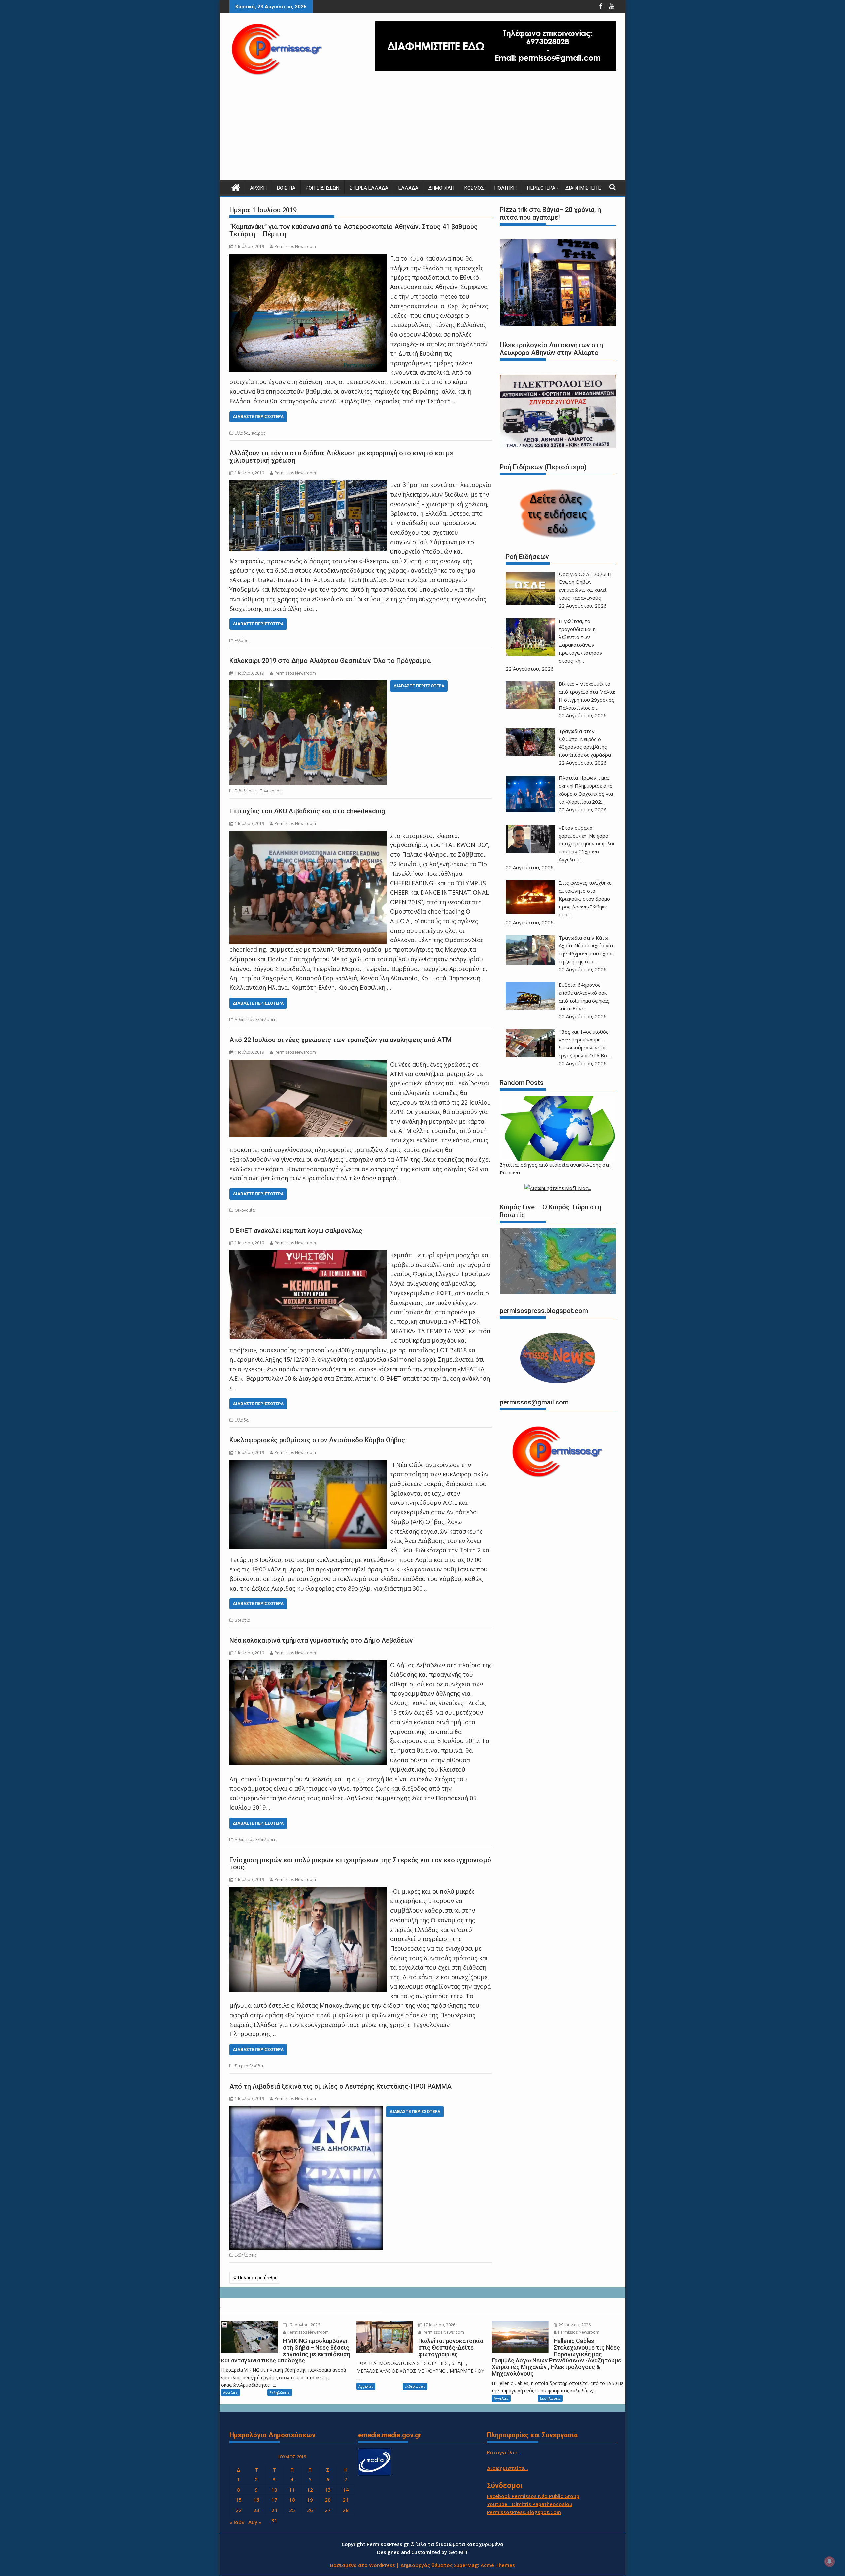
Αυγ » (255, 2522)
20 (328, 2500)
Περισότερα (541, 188)
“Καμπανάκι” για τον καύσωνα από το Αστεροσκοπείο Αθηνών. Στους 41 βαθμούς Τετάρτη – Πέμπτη (354, 230)
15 (239, 2500)
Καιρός (259, 433)
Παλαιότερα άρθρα (258, 2278)
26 (310, 2510)
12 (310, 2490)
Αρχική (258, 188)
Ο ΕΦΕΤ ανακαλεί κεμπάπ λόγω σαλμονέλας (296, 1231)
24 (274, 2510)
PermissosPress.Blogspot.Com (524, 2512)
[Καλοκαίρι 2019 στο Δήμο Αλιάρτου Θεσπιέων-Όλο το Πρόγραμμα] (308, 685)
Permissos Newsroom (295, 246)
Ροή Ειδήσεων (322, 188)
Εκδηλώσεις (246, 791)
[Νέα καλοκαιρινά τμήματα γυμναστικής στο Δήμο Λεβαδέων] (308, 1665)
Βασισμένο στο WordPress (363, 2565)
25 (292, 2510)
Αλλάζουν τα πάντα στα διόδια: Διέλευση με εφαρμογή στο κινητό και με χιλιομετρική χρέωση (341, 457)
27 (328, 2510)
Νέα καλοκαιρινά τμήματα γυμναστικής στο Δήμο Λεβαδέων (321, 1640)
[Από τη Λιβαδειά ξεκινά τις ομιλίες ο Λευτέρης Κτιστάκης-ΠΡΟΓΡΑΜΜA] (306, 2111)
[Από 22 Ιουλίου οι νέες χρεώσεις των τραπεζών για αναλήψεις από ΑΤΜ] (308, 1064)
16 (256, 2500)
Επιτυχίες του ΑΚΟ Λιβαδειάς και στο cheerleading (307, 811)
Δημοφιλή (441, 188)
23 (256, 2510)
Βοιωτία (286, 188)
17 (274, 2500)
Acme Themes (498, 2565)
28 (346, 2510)
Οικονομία (245, 1210)
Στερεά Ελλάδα (369, 188)
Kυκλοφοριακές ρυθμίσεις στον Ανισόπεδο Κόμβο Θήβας (317, 1440)
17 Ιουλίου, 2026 (304, 2325)
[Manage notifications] (829, 2561)
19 (310, 2500)
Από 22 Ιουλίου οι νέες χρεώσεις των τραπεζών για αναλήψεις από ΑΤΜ (340, 1040)
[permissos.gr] (236, 187)
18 (292, 2500)
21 (346, 2500)
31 (274, 2520)
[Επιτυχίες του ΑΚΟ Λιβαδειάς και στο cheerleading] (308, 836)
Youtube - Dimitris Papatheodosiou (530, 2504)
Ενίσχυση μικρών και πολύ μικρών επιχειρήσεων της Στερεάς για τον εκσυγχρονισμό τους (360, 1864)
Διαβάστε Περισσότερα (258, 417)
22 (239, 2510)
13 (328, 2490)
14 (346, 2490)
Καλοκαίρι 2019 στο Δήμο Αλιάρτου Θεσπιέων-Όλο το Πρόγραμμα (330, 661)
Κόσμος (474, 188)
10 (274, 2490)
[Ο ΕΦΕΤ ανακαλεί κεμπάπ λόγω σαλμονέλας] (308, 1255)
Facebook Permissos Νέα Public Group (533, 2496)
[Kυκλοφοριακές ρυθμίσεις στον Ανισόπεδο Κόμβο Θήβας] (308, 1465)
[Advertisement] (422, 131)
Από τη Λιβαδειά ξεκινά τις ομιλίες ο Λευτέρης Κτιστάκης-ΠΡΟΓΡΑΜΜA (340, 2086)
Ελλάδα (408, 188)
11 (292, 2490)
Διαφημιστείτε (583, 188)
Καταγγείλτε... (504, 2452)
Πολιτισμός (270, 791)
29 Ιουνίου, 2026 (574, 2325)
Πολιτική (505, 188)
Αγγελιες (231, 2392)
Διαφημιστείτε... (507, 2468)
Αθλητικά (243, 1020)
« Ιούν (237, 2522)
